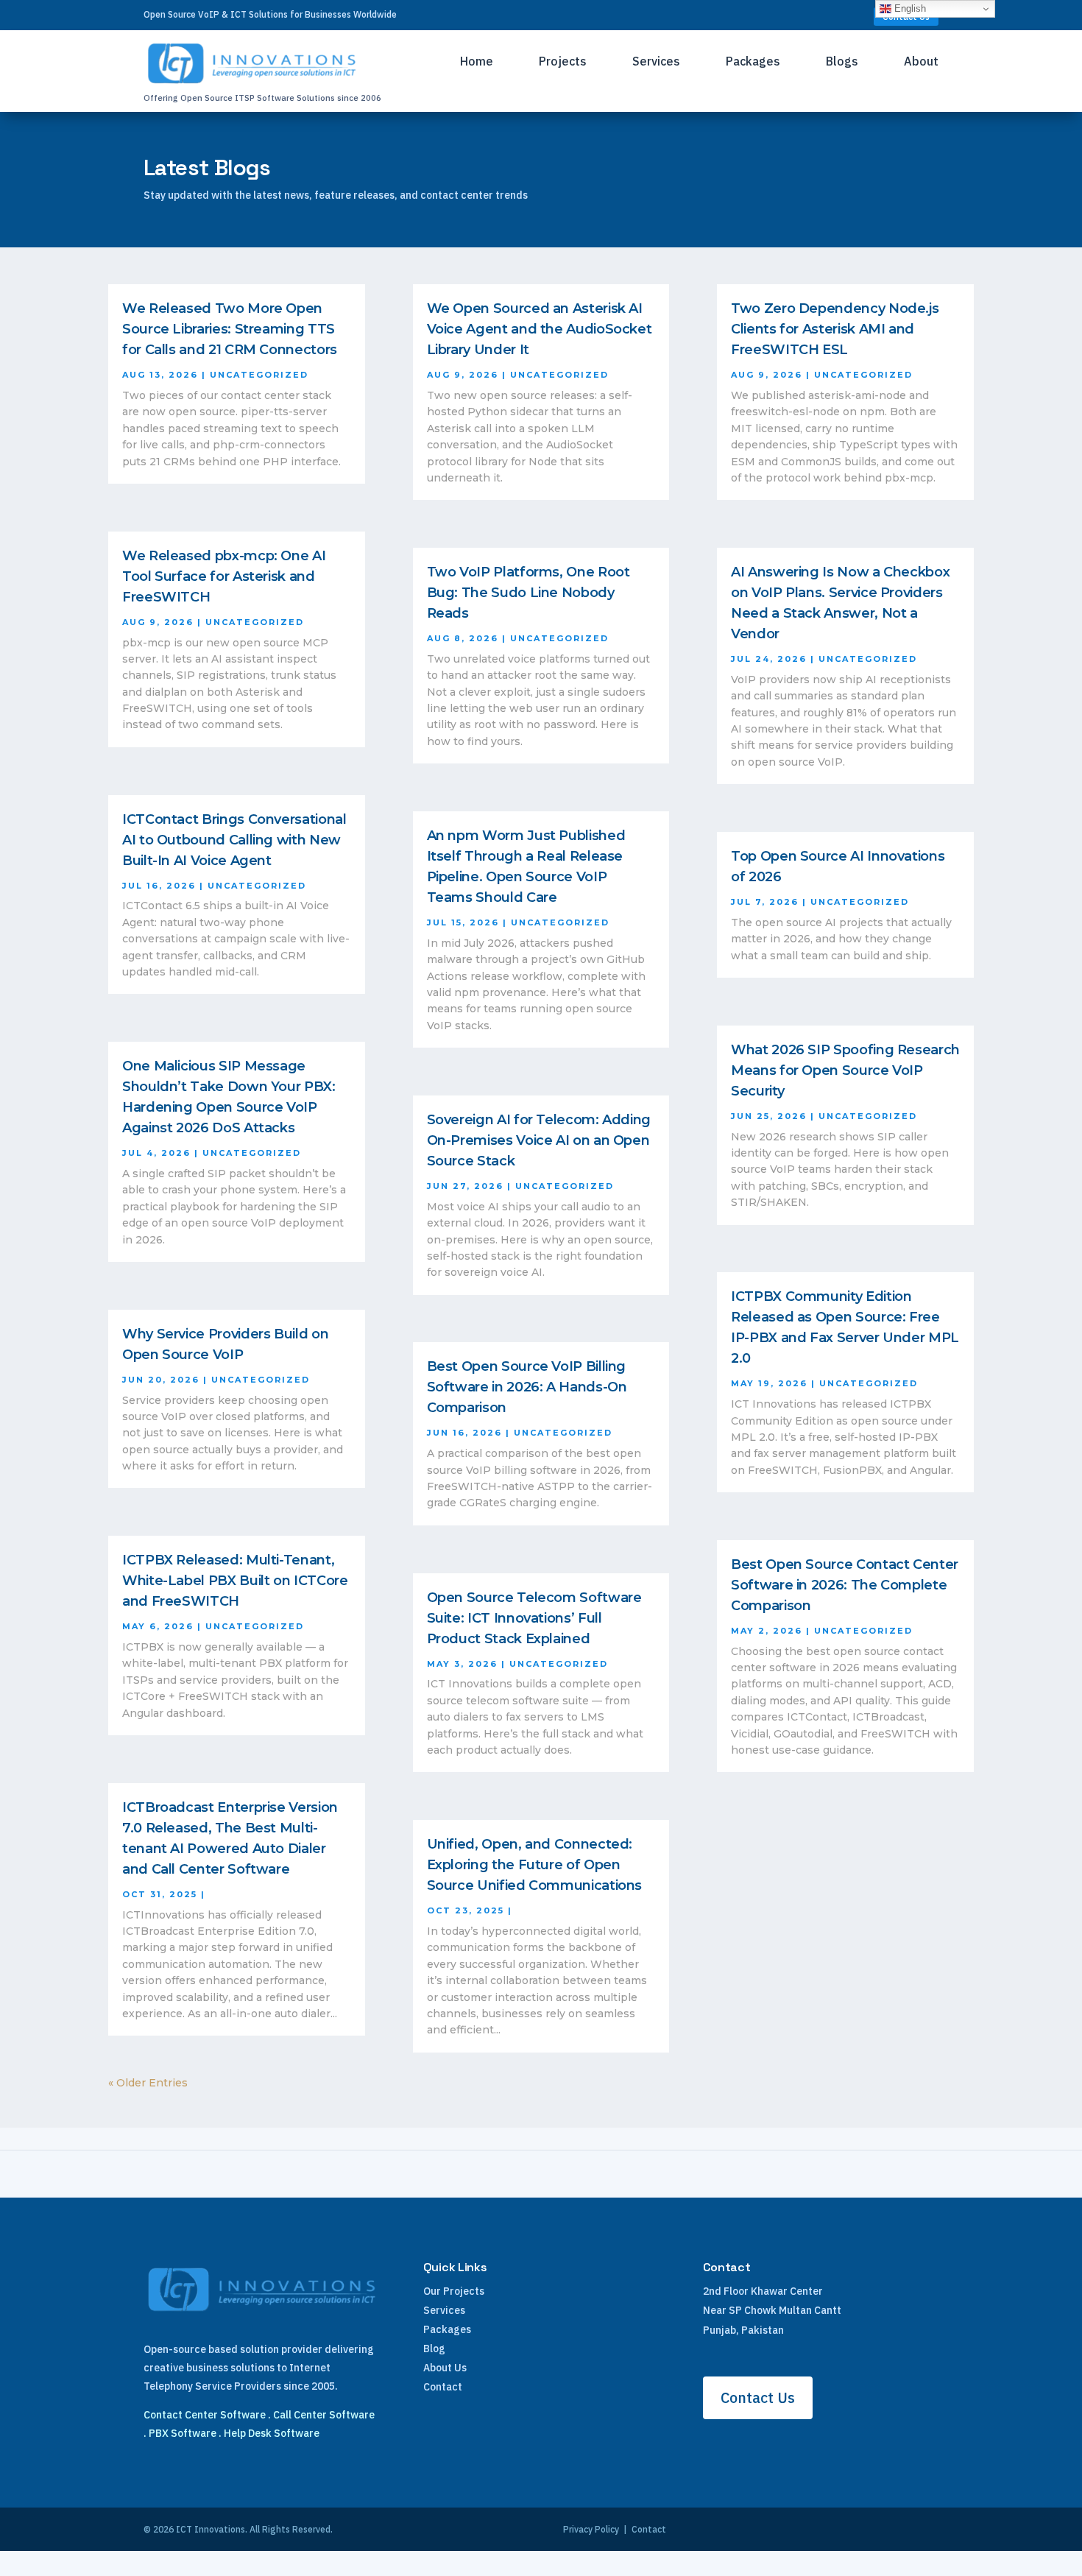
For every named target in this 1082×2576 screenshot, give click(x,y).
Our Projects (454, 2291)
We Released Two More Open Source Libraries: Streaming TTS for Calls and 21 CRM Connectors (230, 329)
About (921, 62)
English (909, 8)
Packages (753, 62)
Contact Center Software (205, 2415)
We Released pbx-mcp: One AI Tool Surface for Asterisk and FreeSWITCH (224, 576)
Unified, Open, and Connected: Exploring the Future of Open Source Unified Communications (535, 1865)
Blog (434, 2349)
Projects (563, 62)
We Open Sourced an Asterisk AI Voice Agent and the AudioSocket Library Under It (540, 329)
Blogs (842, 62)
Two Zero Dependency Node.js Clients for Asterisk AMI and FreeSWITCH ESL (835, 329)
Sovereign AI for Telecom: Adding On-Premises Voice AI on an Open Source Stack (539, 1140)
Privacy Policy (591, 2529)
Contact (443, 2387)
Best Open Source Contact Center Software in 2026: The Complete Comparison (845, 1585)
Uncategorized (259, 375)
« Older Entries (148, 2083)
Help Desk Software (272, 2433)
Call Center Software (324, 2415)
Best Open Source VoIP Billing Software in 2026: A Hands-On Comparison (527, 1387)
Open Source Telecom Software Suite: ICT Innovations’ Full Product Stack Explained (534, 1618)
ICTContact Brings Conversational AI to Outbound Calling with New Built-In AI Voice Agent (234, 840)
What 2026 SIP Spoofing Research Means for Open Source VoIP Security (845, 1070)
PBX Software (183, 2433)
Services (656, 62)
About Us (445, 2368)
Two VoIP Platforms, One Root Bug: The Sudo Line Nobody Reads (528, 593)
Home (477, 62)
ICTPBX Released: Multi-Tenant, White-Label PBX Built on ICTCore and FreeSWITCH (235, 1581)
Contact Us (758, 2397)
